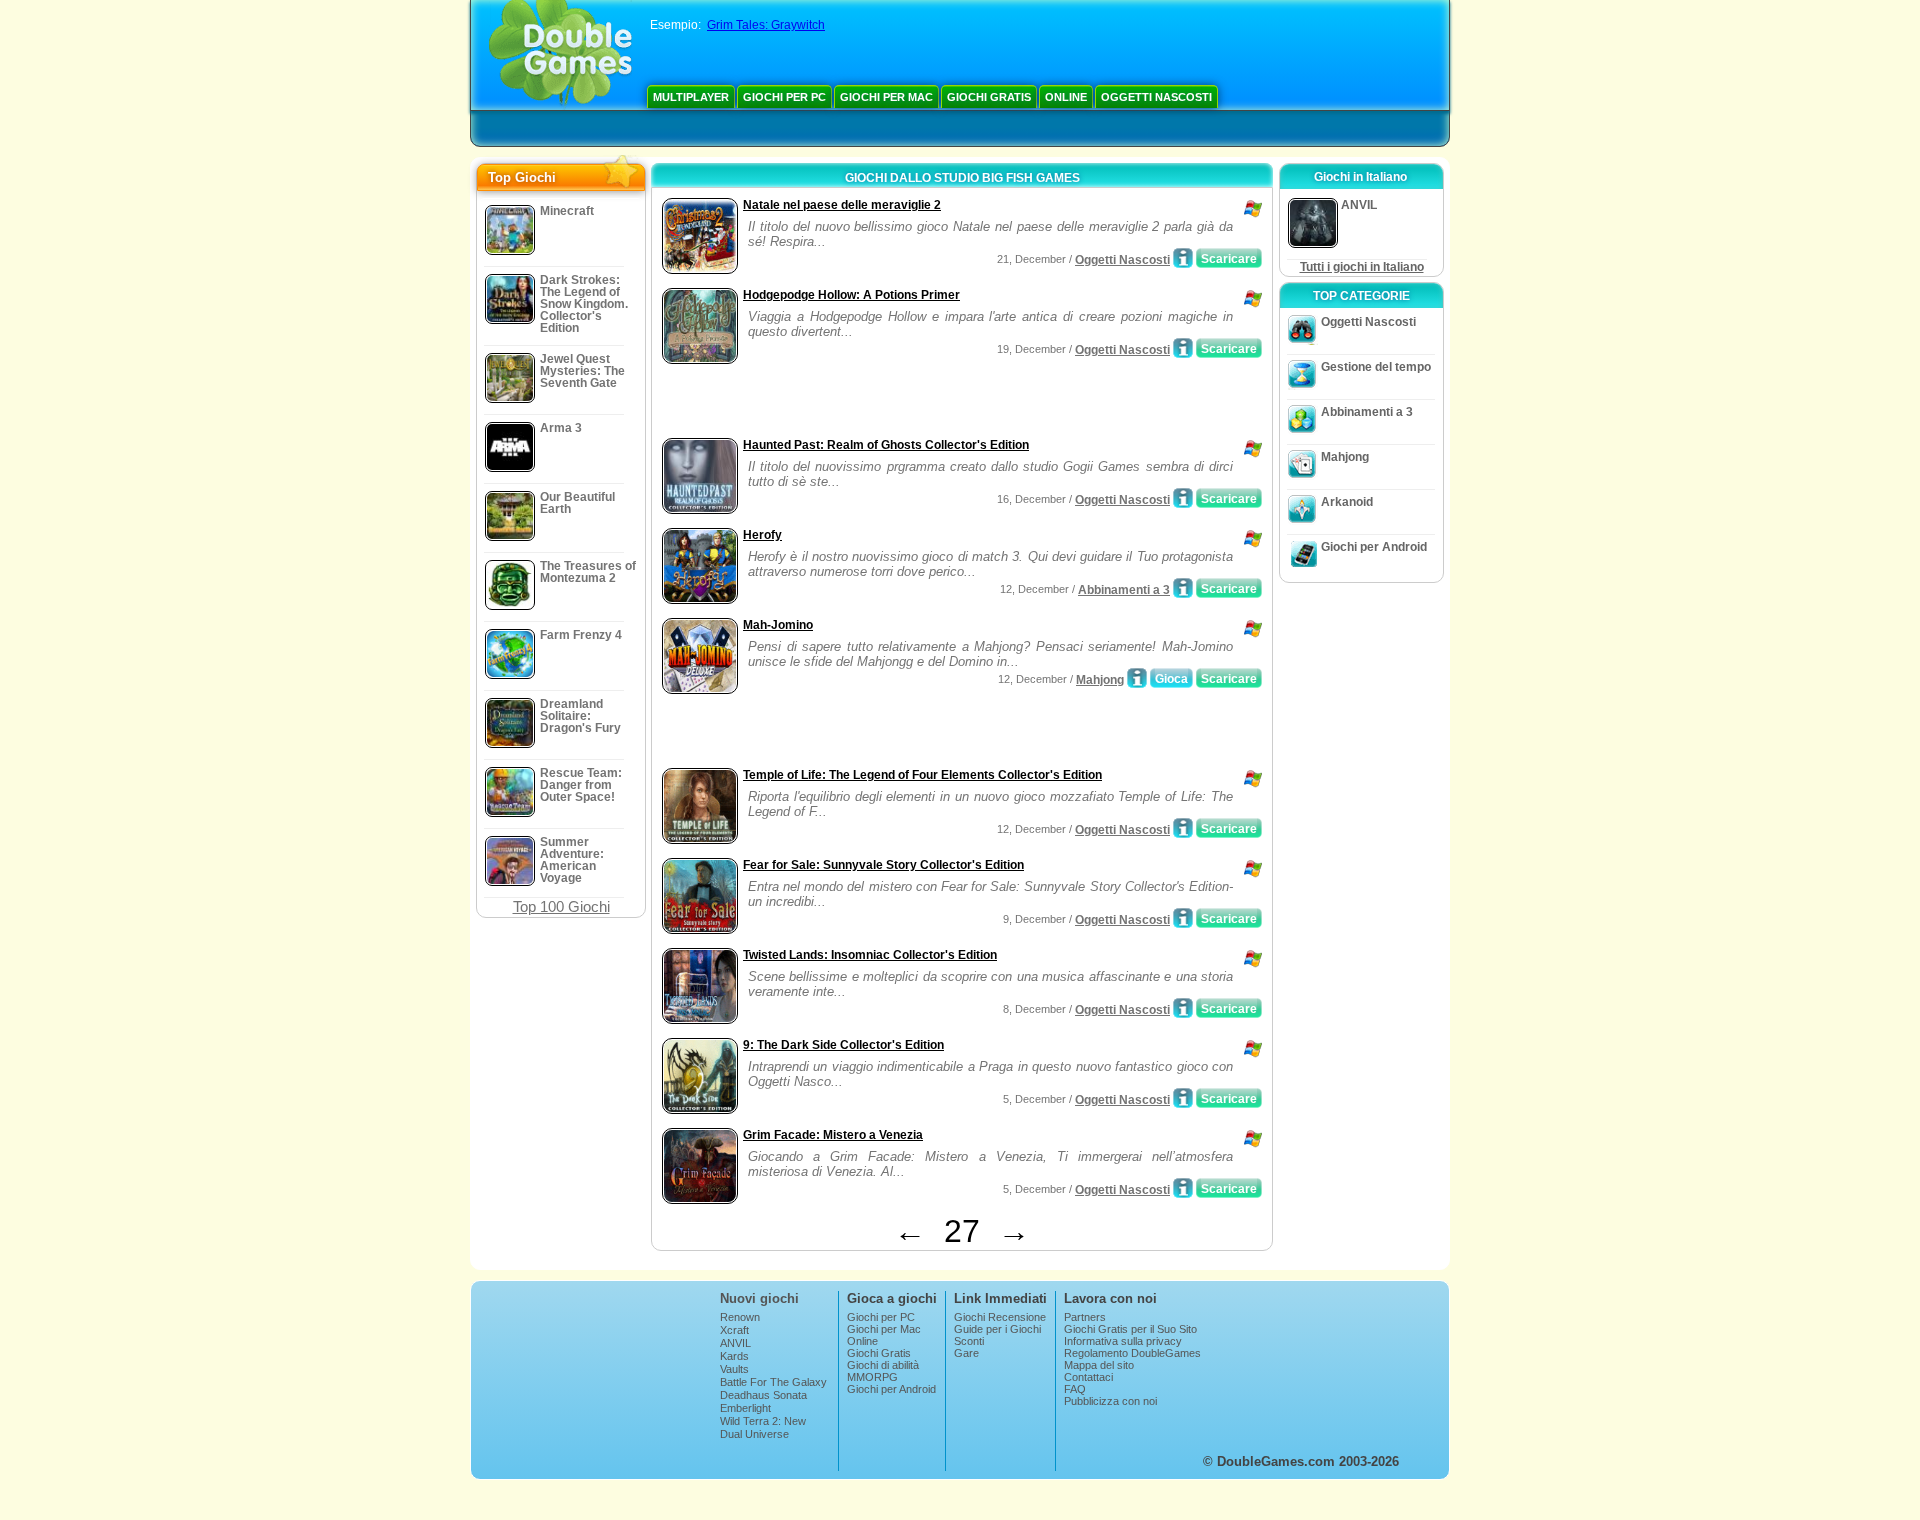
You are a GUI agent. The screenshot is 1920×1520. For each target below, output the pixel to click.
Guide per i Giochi (997, 1329)
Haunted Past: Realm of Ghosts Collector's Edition (886, 445)
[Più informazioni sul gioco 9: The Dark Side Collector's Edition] (1183, 1098)
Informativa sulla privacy (1123, 1341)
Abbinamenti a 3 (1124, 590)
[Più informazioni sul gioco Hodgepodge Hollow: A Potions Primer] (1183, 348)
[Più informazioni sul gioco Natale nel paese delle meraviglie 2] (1183, 258)
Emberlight (745, 1408)
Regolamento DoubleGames (1132, 1353)
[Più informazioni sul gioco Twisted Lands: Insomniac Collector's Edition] (1183, 1008)
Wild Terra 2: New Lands (763, 1427)
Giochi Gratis (989, 97)
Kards (734, 1356)
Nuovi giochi (759, 1298)
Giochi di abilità (883, 1365)
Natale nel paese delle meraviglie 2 (842, 205)
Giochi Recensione (1000, 1317)
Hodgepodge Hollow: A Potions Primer (851, 295)
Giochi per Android (1374, 547)
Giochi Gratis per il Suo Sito (1130, 1329)
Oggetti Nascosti (1156, 97)
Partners (1085, 1317)
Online (1066, 97)
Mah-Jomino (778, 625)
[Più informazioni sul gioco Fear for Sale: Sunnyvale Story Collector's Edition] (1183, 918)
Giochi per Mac (886, 97)
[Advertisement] (891, 403)
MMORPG (872, 1377)
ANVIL (735, 1343)
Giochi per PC (784, 97)
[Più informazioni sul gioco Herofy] (1183, 588)
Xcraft (734, 1330)
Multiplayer (691, 97)
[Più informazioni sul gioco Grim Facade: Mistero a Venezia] (1183, 1188)
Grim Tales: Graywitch (766, 25)
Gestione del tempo (1376, 367)
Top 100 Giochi (561, 906)
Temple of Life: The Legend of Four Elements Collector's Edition (922, 775)
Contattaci (1088, 1377)
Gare (966, 1353)
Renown (740, 1317)
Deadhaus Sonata (763, 1395)
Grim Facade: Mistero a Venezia (833, 1135)
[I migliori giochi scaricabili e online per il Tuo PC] (560, 55)
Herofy (762, 535)
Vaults (734, 1369)
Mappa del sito (1099, 1365)
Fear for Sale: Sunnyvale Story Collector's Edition (883, 865)
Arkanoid (1347, 502)
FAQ (1075, 1389)
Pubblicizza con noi (1110, 1401)
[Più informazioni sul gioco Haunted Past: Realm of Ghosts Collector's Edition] (1183, 498)
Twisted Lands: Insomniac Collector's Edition (870, 955)
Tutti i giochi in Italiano (1362, 267)
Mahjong (1100, 680)
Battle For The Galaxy (773, 1382)
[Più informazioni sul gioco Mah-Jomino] (1137, 678)
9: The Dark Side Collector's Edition (843, 1045)
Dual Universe (754, 1434)
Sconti (969, 1341)
